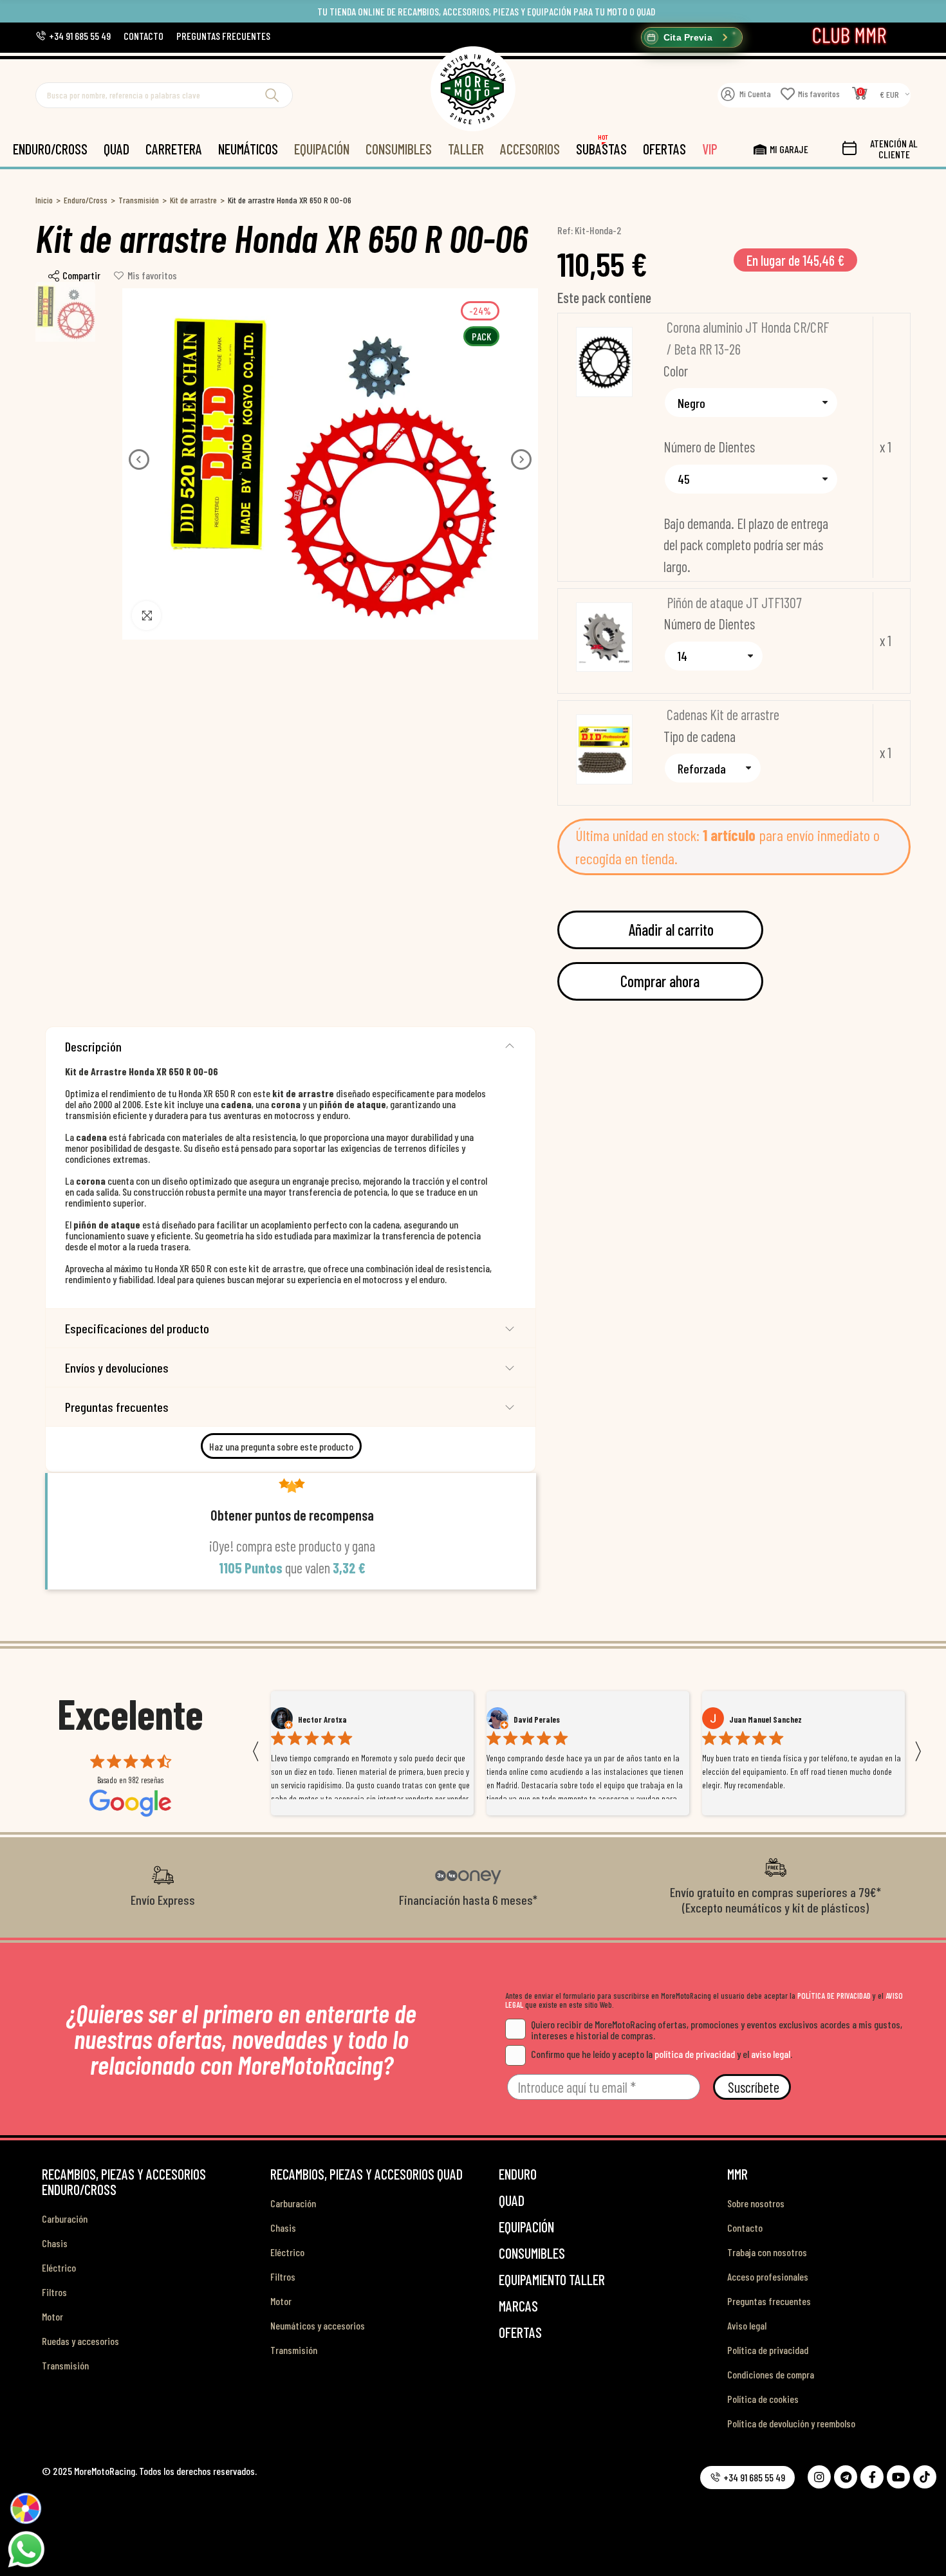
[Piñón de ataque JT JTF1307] (604, 637)
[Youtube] (898, 2477)
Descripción (93, 1046)
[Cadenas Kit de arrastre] (604, 749)
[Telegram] (846, 2477)
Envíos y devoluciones (117, 1367)
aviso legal (771, 2054)
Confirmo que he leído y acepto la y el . (662, 2054)
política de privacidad (695, 2054)
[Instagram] (819, 2477)
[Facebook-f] (872, 2477)
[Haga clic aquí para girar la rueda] (25, 2508)
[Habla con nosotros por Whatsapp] (26, 2548)
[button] (73, 36)
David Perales (321, 1719)
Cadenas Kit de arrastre (723, 714)
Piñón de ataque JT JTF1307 (734, 602)
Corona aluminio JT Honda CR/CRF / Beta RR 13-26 (748, 338)
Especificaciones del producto (137, 1328)
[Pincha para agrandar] (146, 616)
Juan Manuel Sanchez (550, 1719)
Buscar (272, 95)
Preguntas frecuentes (117, 1407)
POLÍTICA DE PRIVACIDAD (834, 1996)
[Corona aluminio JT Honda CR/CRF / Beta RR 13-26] (604, 362)
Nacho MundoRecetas (766, 1719)
